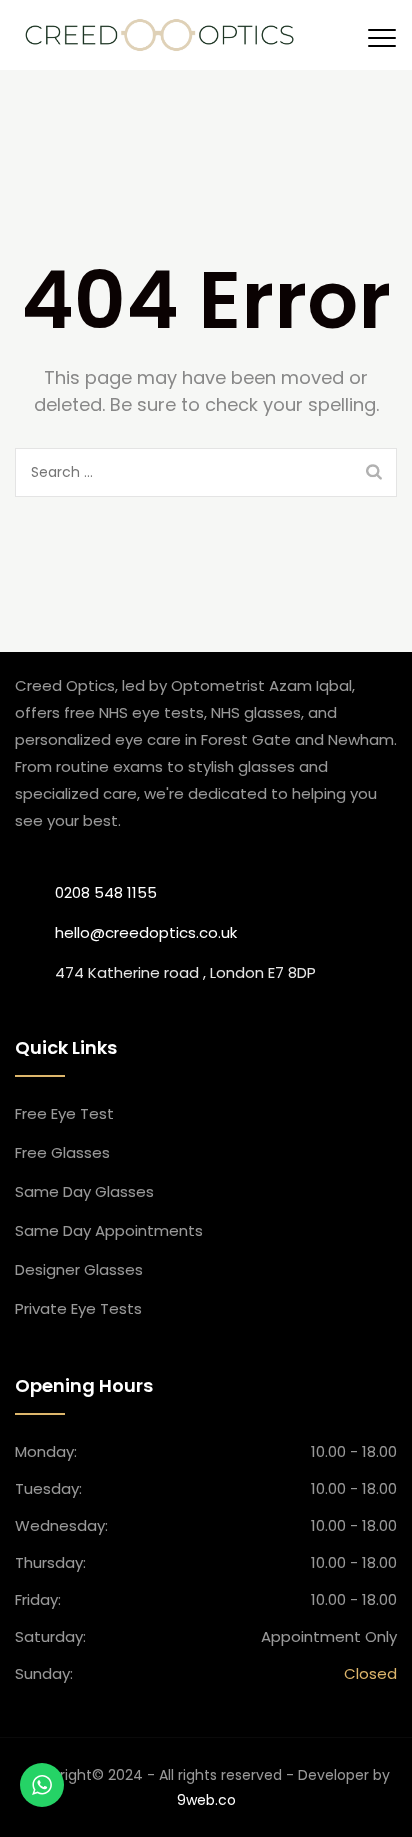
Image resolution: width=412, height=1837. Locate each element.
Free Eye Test (64, 1113)
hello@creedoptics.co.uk (146, 932)
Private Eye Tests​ (78, 1308)
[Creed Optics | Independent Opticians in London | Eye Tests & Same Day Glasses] (159, 35)
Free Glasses (62, 1152)
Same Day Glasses (84, 1191)
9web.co (206, 1800)
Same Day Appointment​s (109, 1230)
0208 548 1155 (106, 892)
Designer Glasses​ (79, 1269)
